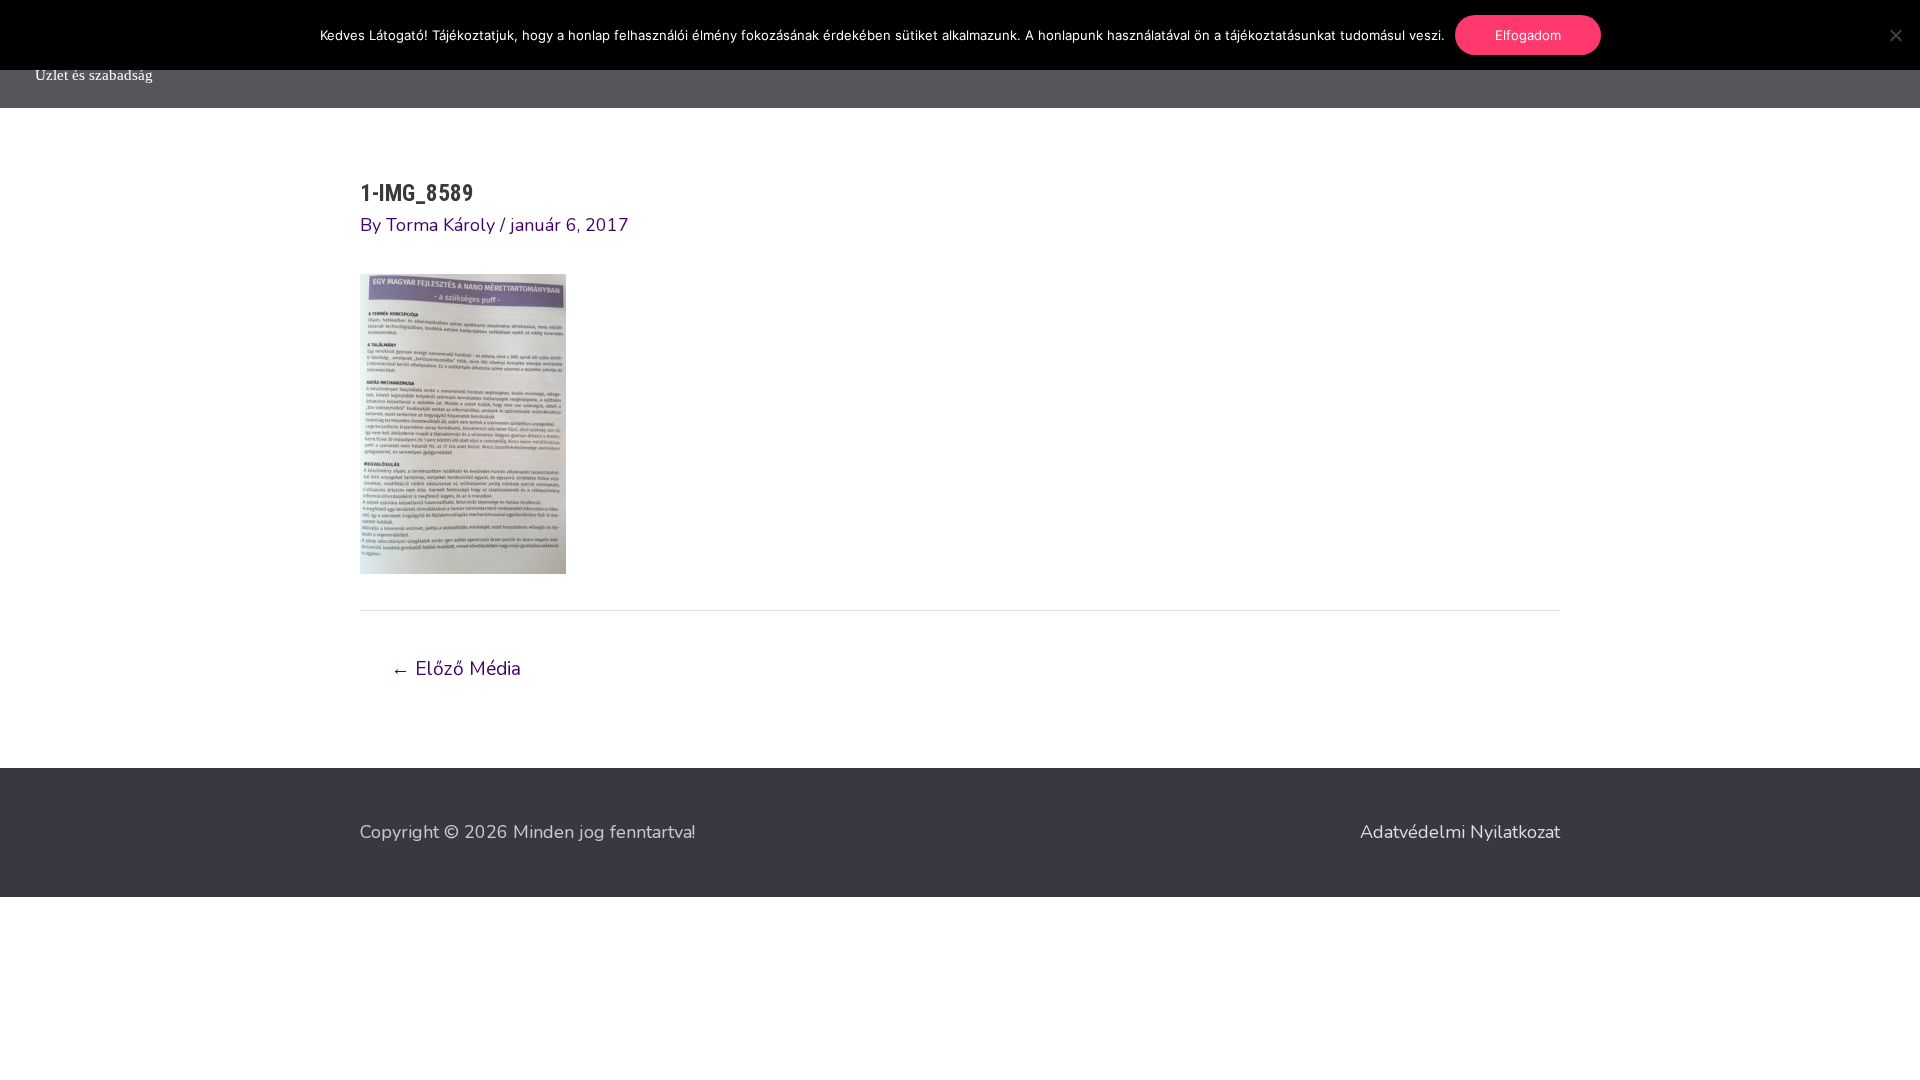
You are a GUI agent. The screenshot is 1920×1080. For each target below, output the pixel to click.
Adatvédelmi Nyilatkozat (1460, 832)
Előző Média (456, 669)
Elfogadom (1528, 35)
